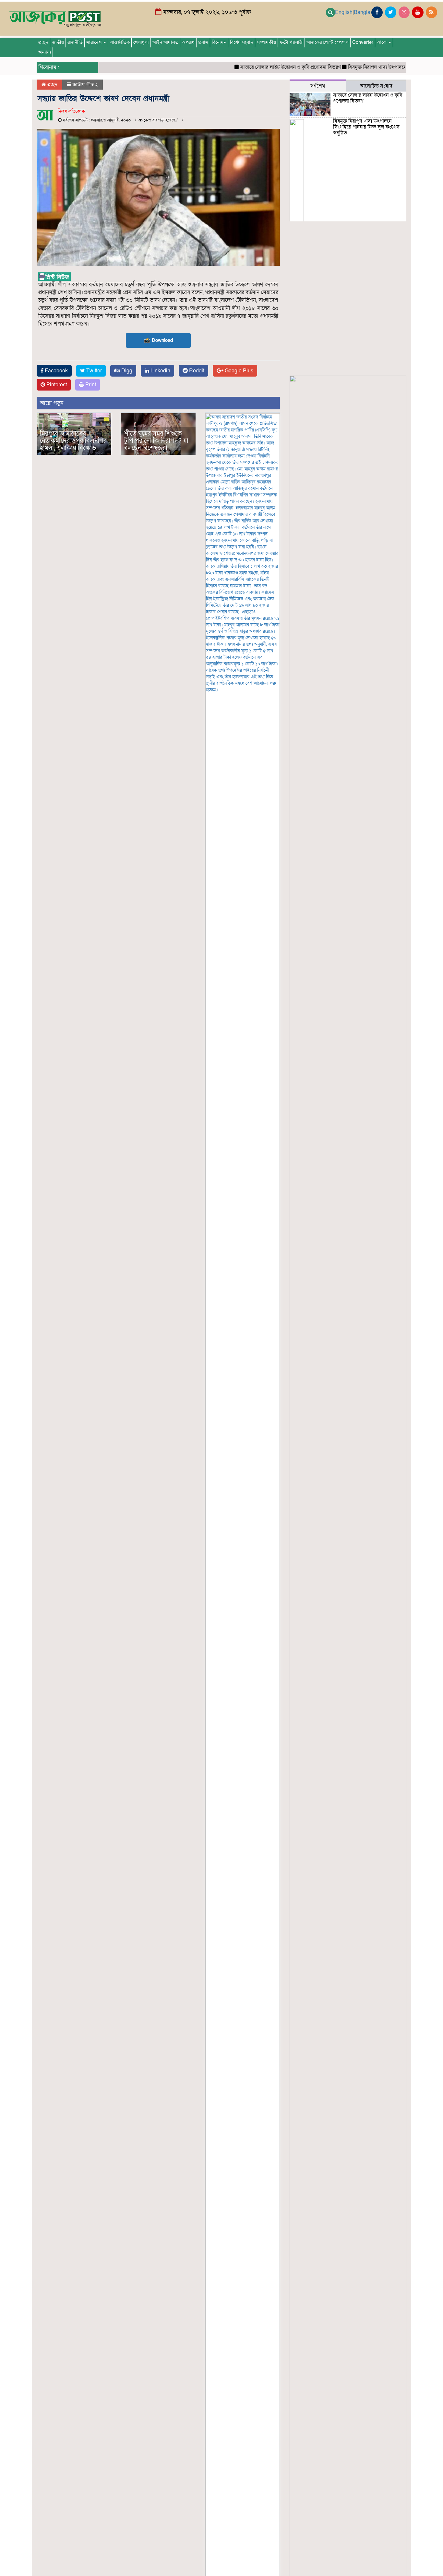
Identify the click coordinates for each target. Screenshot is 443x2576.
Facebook (56, 371)
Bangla (362, 12)
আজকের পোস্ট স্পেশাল (328, 42)
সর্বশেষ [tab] (318, 86)
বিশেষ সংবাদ (242, 42)
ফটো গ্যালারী (291, 42)
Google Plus (238, 371)
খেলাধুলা (141, 42)
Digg (126, 371)
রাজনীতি (75, 42)
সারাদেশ (95, 42)
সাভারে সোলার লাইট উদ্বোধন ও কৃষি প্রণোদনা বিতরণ (267, 67)
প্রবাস (203, 42)
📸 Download (158, 340)
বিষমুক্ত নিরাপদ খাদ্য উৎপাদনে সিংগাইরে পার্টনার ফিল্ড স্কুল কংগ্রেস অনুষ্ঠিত (366, 127)
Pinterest (56, 385)
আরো (382, 42)
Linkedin (160, 371)
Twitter (93, 371)
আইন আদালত (165, 42)
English (344, 12)
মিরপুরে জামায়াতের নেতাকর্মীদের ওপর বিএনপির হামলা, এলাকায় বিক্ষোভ (73, 441)
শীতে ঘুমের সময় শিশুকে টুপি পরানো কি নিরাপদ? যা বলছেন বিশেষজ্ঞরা (156, 441)
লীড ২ (92, 84)
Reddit (196, 371)
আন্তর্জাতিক (120, 42)
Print (90, 385)
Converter (363, 42)
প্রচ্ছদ (43, 42)
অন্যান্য (45, 52)
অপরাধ (188, 42)
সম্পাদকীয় (266, 42)
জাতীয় (58, 42)
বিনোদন (219, 42)
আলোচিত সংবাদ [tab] (376, 86)
